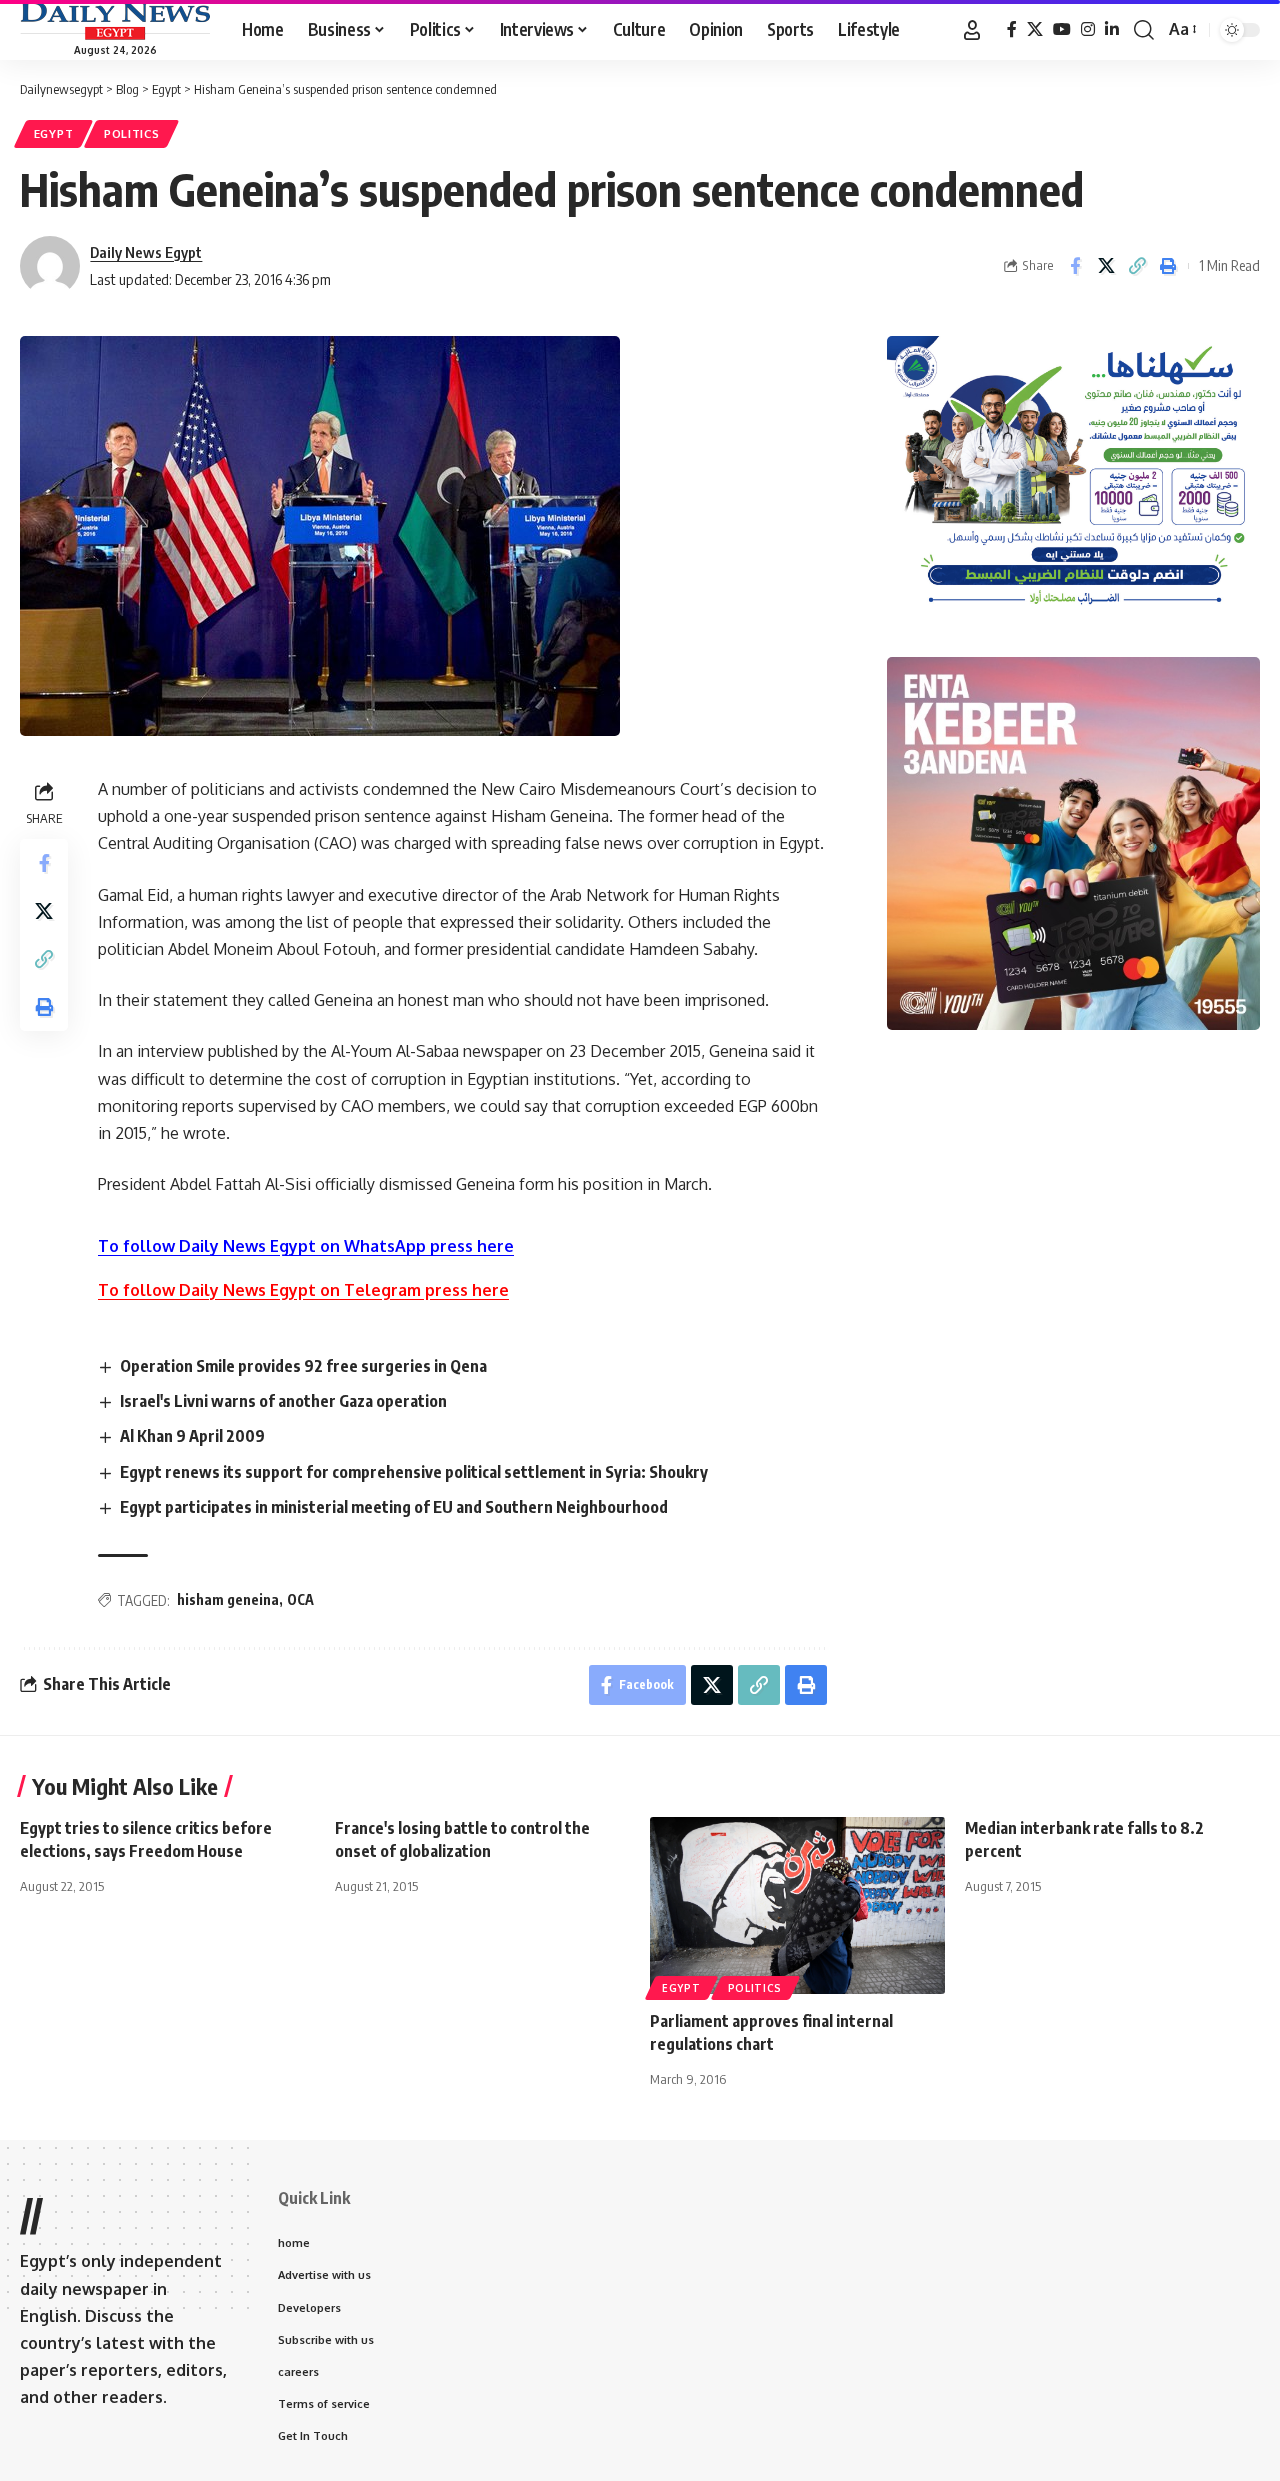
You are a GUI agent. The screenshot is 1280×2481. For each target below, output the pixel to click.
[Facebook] (1012, 29)
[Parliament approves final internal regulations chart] (797, 1905)
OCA (300, 1599)
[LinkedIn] (1112, 29)
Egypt (54, 133)
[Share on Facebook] (1075, 266)
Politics (132, 133)
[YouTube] (1062, 29)
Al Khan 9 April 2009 (192, 1436)
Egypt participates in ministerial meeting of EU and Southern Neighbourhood (394, 1507)
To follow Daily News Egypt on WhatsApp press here (306, 1246)
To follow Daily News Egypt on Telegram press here (303, 1290)
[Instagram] (1088, 29)
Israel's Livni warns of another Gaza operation (283, 1401)
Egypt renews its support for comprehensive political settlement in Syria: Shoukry (414, 1472)
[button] (972, 30)
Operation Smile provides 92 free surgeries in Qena (303, 1366)
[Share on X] (1106, 266)
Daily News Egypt (146, 252)
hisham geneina (228, 1599)
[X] (1035, 29)
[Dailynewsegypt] (115, 21)
